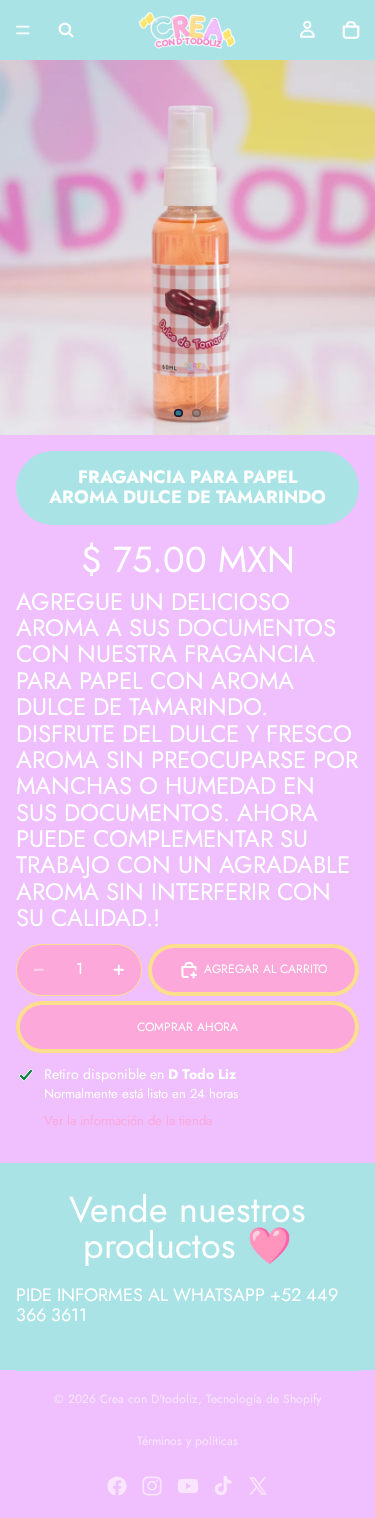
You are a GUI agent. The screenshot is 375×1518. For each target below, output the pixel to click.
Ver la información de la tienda (128, 1120)
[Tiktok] (223, 1486)
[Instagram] (152, 1486)
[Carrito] (351, 30)
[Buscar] (66, 30)
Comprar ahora (187, 1027)
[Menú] (23, 30)
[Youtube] (188, 1486)
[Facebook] (117, 1486)
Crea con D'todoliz (149, 1399)
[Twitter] (258, 1486)
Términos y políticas (187, 1441)
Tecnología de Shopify (263, 1399)
